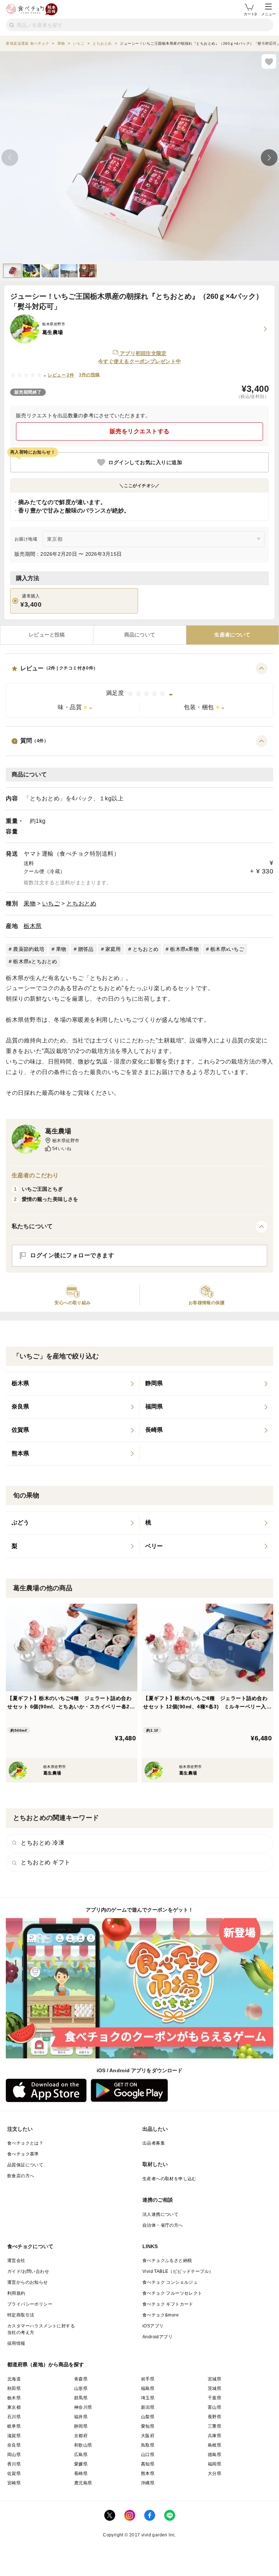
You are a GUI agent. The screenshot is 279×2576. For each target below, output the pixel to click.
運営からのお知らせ (28, 2282)
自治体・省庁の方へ (163, 2225)
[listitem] (73, 1384)
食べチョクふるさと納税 (167, 2260)
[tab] (47, 635)
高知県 (148, 2464)
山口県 (148, 2455)
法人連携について (160, 2214)
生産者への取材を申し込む (169, 2179)
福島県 (148, 2388)
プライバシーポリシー (30, 2304)
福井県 (81, 2417)
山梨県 (148, 2417)
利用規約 (16, 2293)
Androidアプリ (157, 2337)
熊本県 (148, 2473)
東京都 (14, 2407)
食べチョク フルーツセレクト (172, 2293)
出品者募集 (154, 2143)
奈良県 (14, 2445)
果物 (30, 903)
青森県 (81, 2379)
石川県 (14, 2417)
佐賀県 (14, 2473)
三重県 (215, 2426)
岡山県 (14, 2455)
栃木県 (33, 926)
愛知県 (148, 2426)
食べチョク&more (161, 2315)
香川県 (14, 2464)
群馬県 (81, 2398)
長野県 (215, 2417)
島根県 (215, 2445)
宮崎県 (14, 2483)
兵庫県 (215, 2436)
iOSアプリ (153, 2326)
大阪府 (148, 2436)
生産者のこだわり (35, 1175)
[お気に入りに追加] (269, 61)
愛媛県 (81, 2464)
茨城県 (215, 2388)
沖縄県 (148, 2483)
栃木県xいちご (227, 949)
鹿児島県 (83, 2483)
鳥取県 (148, 2445)
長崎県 (81, 2473)
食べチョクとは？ (25, 2143)
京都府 (81, 2436)
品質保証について (25, 2165)
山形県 (81, 2388)
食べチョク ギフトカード (168, 2304)
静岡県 (81, 2426)
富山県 (215, 2407)
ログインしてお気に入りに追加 (145, 462)
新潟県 (148, 2407)
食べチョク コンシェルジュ (170, 2282)
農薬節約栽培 (29, 949)
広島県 (81, 2455)
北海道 (14, 2379)
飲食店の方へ (21, 2176)
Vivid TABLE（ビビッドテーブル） (178, 2271)
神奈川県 (83, 2407)
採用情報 (16, 2343)
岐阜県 (14, 2426)
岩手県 (148, 2379)
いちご (51, 903)
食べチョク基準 (23, 2154)
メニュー (268, 14)
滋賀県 (14, 2436)
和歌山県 (83, 2445)
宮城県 (215, 2379)
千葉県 (215, 2398)
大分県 (215, 2473)
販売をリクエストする (140, 431)
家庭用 (113, 949)
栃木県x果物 (184, 949)
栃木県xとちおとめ (35, 961)
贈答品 (86, 949)
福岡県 (215, 2464)
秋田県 (14, 2388)
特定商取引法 (21, 2315)
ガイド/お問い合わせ (28, 2271)
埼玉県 (148, 2398)
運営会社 (16, 2260)
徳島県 (215, 2455)
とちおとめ (82, 903)
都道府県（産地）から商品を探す (46, 2364)
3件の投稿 (89, 375)
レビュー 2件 (61, 375)
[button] (139, 690)
